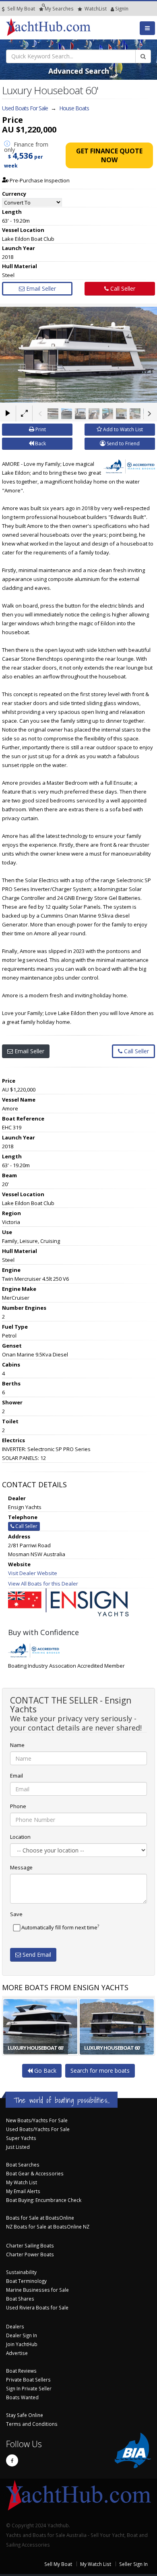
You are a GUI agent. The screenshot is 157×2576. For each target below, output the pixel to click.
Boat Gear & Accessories (35, 2173)
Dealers (15, 2326)
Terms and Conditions (32, 2424)
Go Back (44, 2071)
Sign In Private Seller (29, 2388)
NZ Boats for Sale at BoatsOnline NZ (48, 2227)
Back (40, 443)
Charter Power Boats (30, 2254)
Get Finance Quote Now (109, 155)
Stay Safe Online (25, 2415)
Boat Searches (23, 2165)
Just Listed (18, 2147)
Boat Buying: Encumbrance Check (44, 2200)
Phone (18, 1806)
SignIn (112, 8)
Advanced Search (79, 71)
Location (20, 1837)
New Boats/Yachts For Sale (37, 2120)
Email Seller (40, 288)
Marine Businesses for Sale (37, 2290)
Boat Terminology (26, 2281)
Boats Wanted (22, 2397)
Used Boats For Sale (25, 108)
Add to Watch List (122, 429)
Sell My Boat (21, 8)
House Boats (74, 108)
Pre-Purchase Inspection (39, 180)
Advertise (17, 2353)
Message (21, 1867)
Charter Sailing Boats (30, 2245)
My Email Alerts (23, 2191)
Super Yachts (21, 2138)
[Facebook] (12, 2460)
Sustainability (21, 2272)
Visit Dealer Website (33, 1573)
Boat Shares (20, 2299)
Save (16, 1914)
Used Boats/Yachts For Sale (38, 2129)
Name (17, 1745)
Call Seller (122, 288)
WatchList (96, 8)
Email (17, 1776)
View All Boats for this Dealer (43, 1584)
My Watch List (22, 2182)
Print (40, 429)
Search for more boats (100, 2071)
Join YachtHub (22, 2344)
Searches (59, 8)
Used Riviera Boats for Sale (37, 2307)
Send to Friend (123, 443)
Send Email (36, 1955)
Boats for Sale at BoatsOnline (40, 2218)
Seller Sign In (133, 2564)
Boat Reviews (21, 2371)
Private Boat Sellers (28, 2380)
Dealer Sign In (22, 2335)
